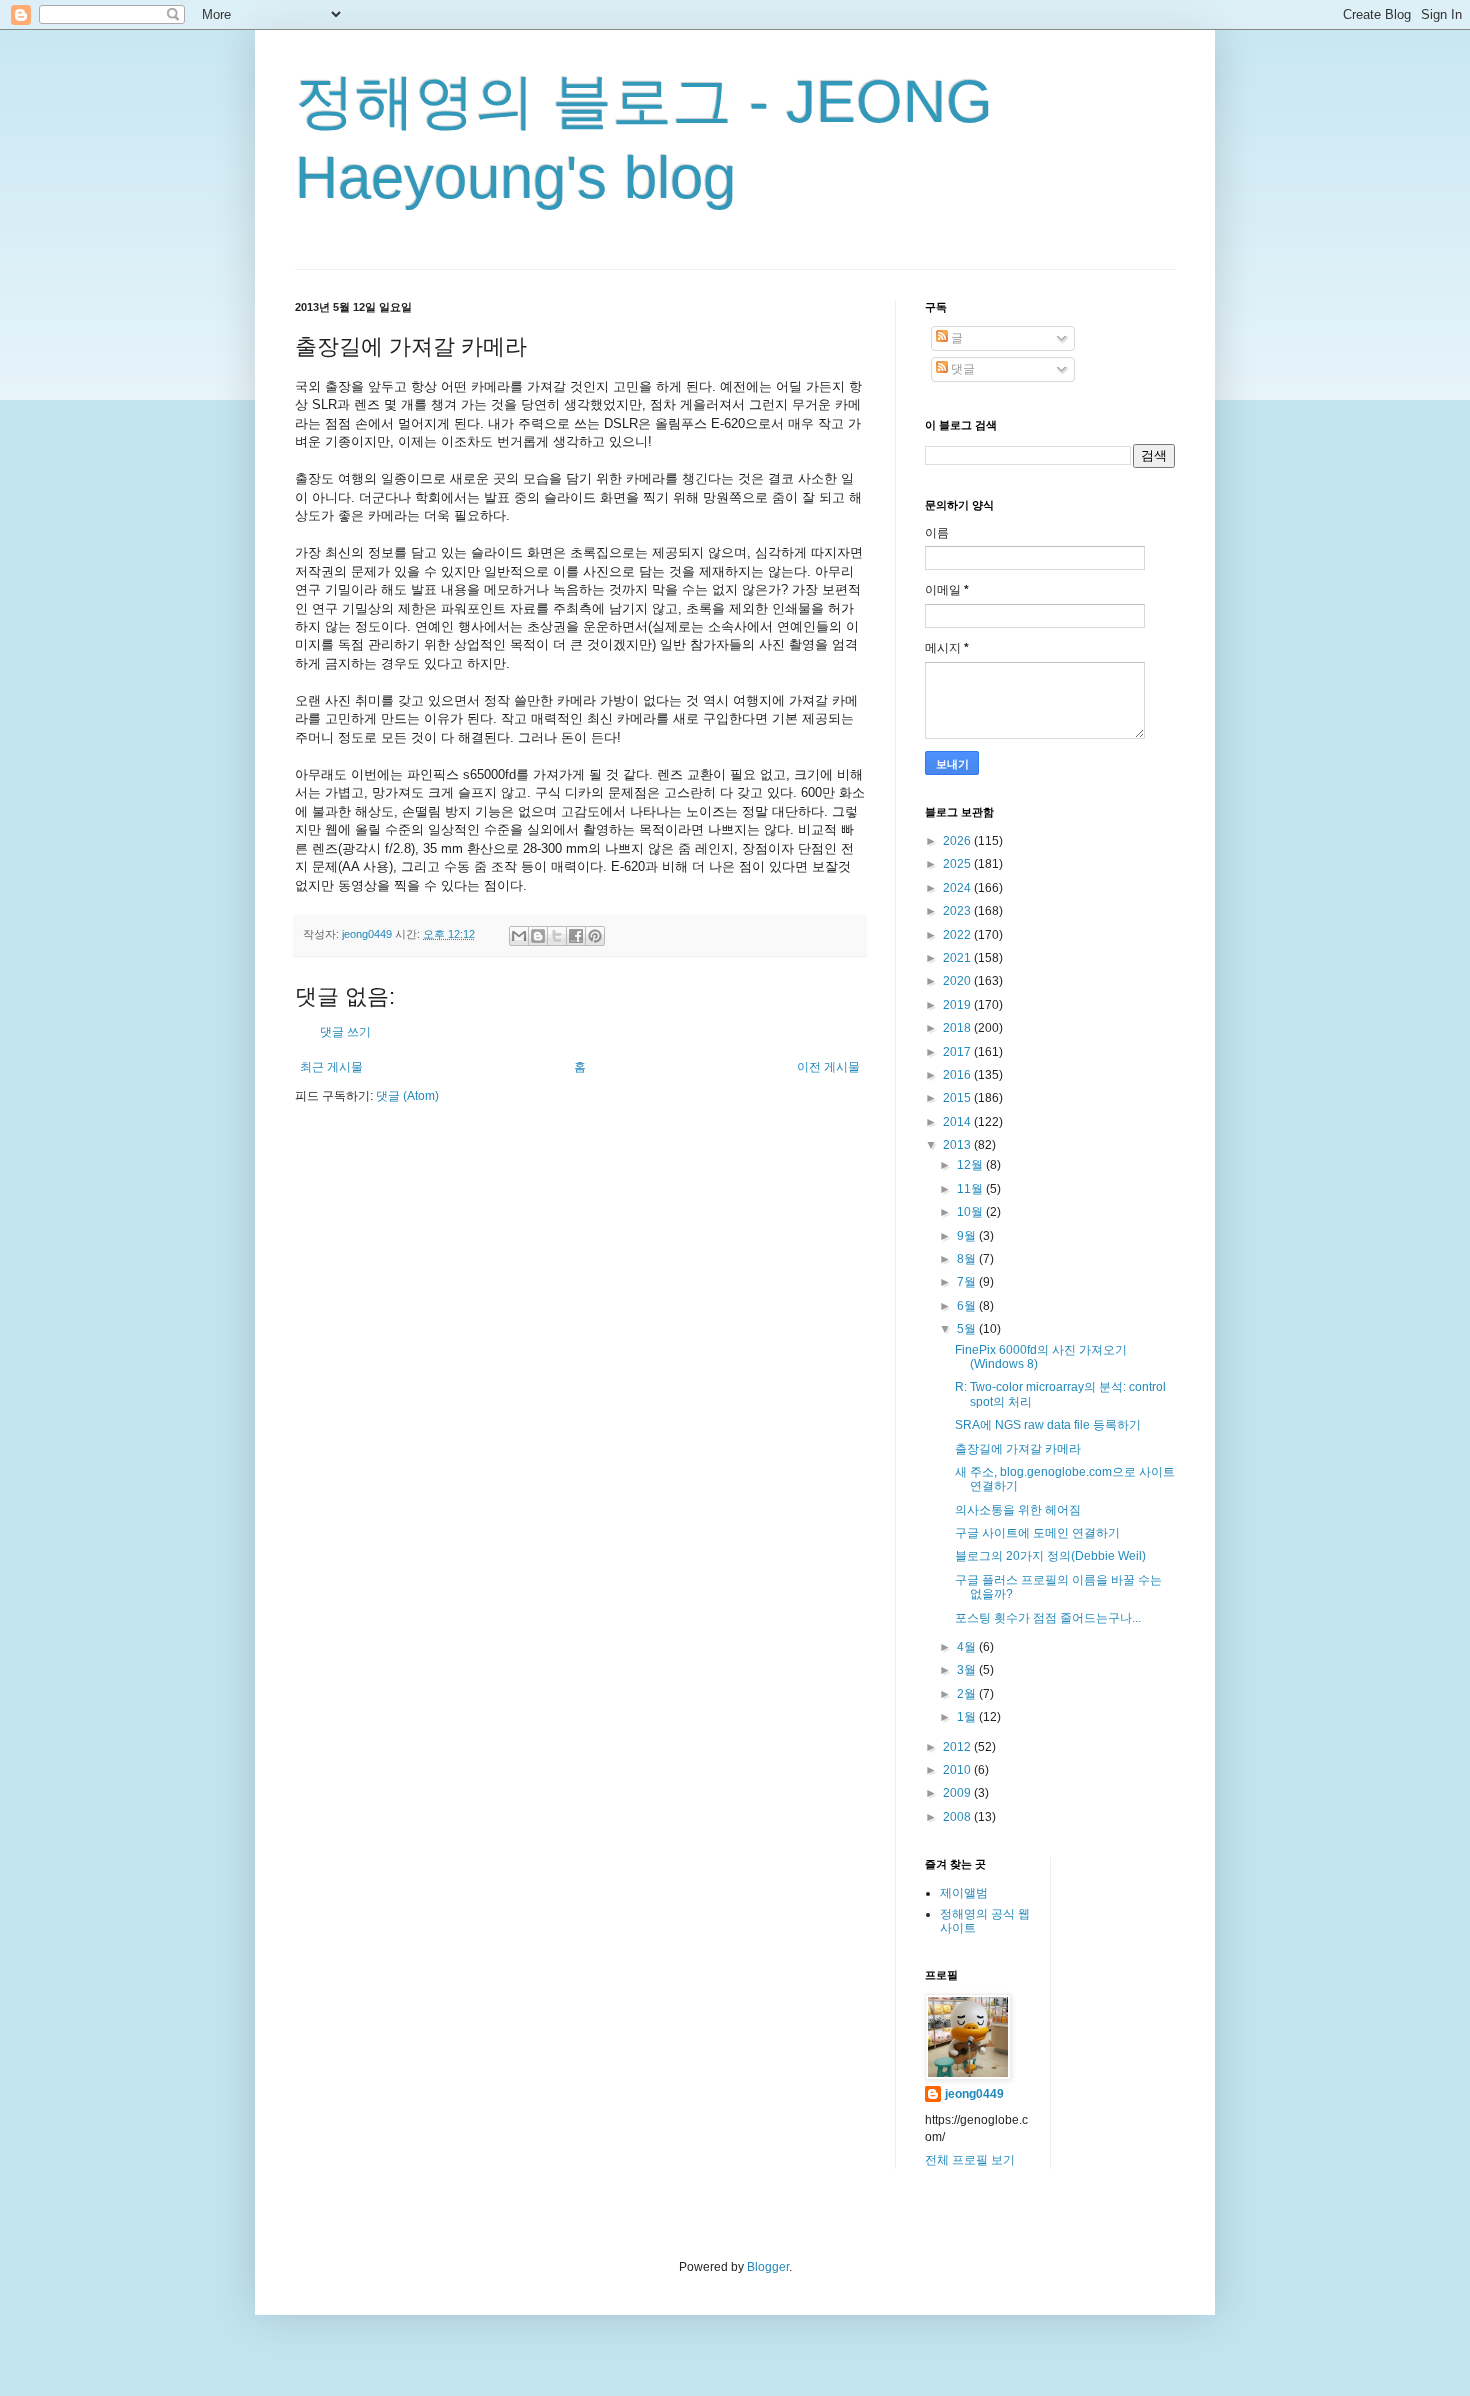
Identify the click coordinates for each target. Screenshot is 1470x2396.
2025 (958, 864)
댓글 (961, 369)
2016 (958, 1075)
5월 (968, 1329)
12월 (971, 1165)
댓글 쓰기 (345, 1032)
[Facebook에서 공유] (576, 936)
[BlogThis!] (538, 936)
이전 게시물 (828, 1067)
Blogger (768, 2267)
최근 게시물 (331, 1067)
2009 (958, 1793)
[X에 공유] (557, 936)
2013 (958, 1145)
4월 (968, 1647)
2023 (958, 911)
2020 (958, 981)
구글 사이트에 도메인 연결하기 (1037, 1533)
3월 (968, 1670)
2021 (958, 958)
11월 (971, 1189)
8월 (968, 1259)
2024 (958, 888)
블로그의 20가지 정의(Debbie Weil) (1050, 1556)
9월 (968, 1236)
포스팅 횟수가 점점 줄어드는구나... (1048, 1618)
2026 (958, 841)
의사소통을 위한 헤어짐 (1018, 1510)
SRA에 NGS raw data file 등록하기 (1048, 1425)
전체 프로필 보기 (970, 2160)
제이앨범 (964, 1893)
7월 (968, 1282)
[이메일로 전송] (519, 936)
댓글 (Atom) (407, 1096)
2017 (958, 1052)
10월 (971, 1212)
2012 (958, 1747)
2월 (968, 1694)
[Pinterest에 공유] (595, 936)
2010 (958, 1770)
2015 (958, 1098)
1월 (968, 1717)
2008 (958, 1817)
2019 (958, 1005)
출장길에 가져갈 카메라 (1018, 1449)
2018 (958, 1028)
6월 (968, 1306)
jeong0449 (974, 2094)
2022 (958, 935)
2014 (958, 1122)
